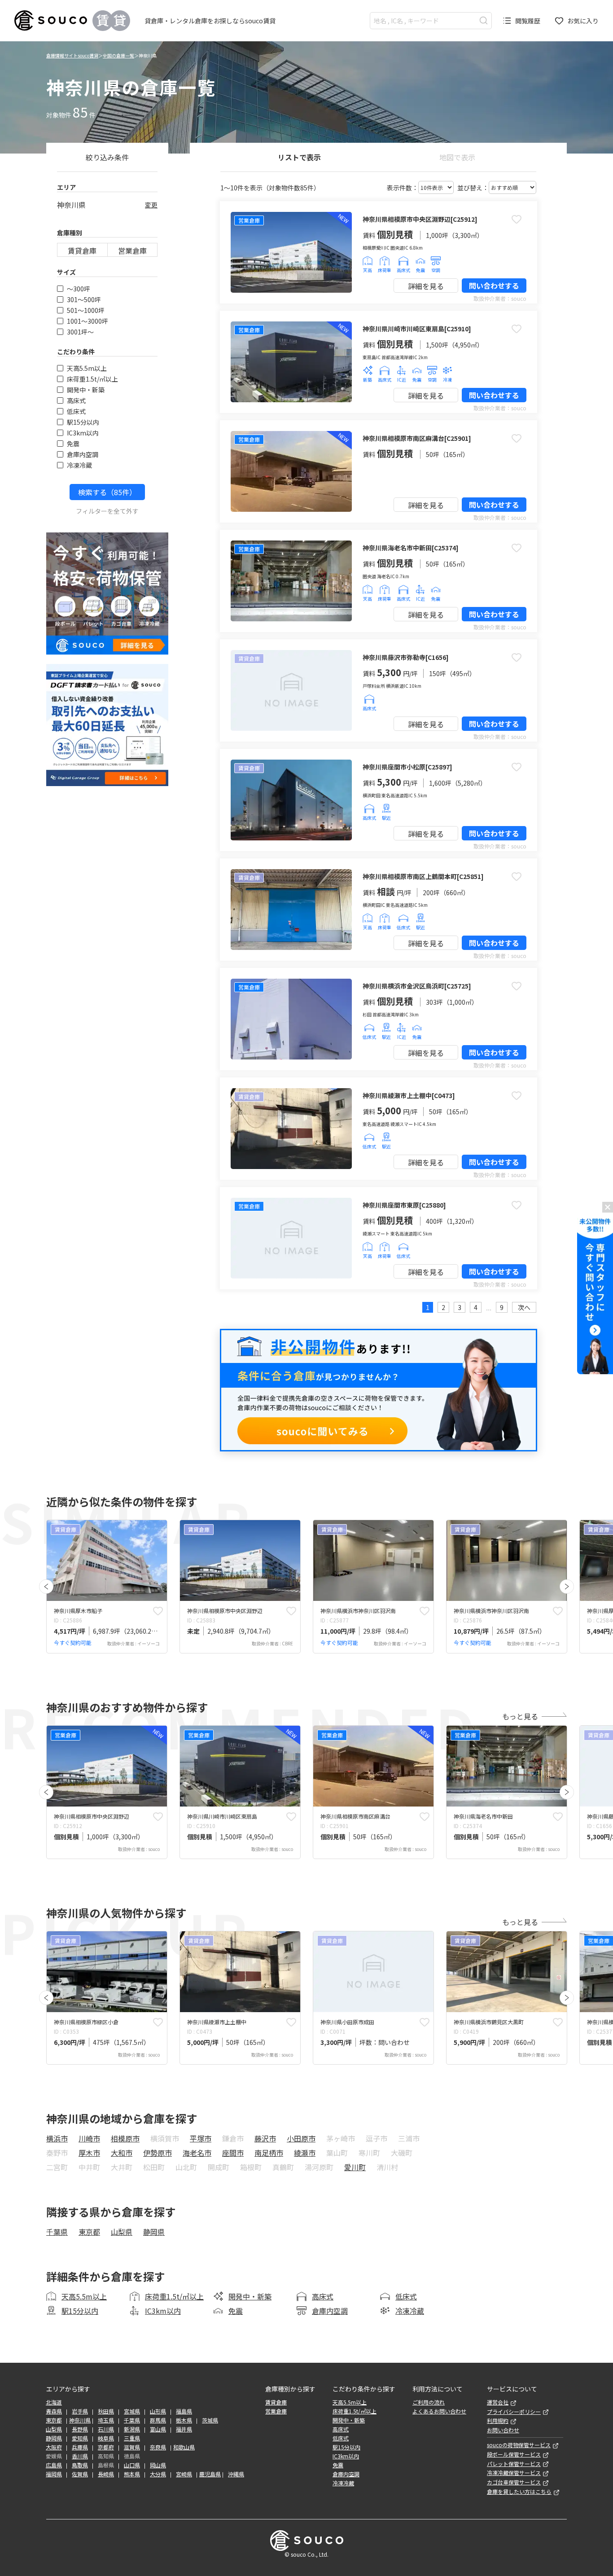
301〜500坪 (84, 299)
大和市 (122, 2153)
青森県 (54, 2411)
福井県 (184, 2429)
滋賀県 (132, 2447)
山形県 (158, 2411)
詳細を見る (426, 286)
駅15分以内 (83, 422)
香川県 (80, 2456)
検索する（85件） (107, 492)
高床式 (76, 400)
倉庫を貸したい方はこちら (519, 2492)
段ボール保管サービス (514, 2454)
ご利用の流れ (429, 2402)
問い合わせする (494, 286)
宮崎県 (184, 2474)
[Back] (46, 1587)
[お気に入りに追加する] (517, 219)
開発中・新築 (86, 390)
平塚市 (201, 2138)
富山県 (158, 2429)
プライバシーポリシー (514, 2412)
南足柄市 (269, 2153)
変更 (151, 205)
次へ (524, 1307)
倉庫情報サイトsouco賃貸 (72, 55)
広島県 (54, 2465)
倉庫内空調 (83, 454)
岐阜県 (106, 2438)
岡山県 (158, 2465)
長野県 (80, 2429)
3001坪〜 (80, 332)
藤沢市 (265, 2138)
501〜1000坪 (86, 310)
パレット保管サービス (514, 2464)
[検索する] (484, 20)
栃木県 (184, 2420)
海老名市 (197, 2153)
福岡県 (54, 2474)
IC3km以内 (83, 433)
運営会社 (498, 2402)
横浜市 (57, 2138)
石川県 (106, 2429)
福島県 (184, 2411)
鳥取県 (80, 2465)
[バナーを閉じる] (608, 1207)
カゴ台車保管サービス (514, 2482)
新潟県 (132, 2429)
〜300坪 (79, 289)
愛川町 (355, 2167)
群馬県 (158, 2420)
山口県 (132, 2465)
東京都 (89, 2232)
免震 (73, 444)
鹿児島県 (210, 2474)
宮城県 (132, 2411)
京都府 (106, 2447)
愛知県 (80, 2438)
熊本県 (132, 2474)
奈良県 (158, 2447)
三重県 (132, 2438)
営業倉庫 (132, 251)
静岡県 (154, 2232)
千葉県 (57, 2232)
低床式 (76, 411)
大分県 (158, 2474)
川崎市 (89, 2138)
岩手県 (80, 2411)
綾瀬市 (305, 2153)
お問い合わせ (503, 2430)
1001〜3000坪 (88, 321)
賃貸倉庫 (82, 251)
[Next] (567, 1587)
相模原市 (125, 2138)
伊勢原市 (158, 2153)
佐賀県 (80, 2474)
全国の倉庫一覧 (118, 55)
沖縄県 (236, 2474)
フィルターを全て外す (107, 511)
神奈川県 (80, 2420)
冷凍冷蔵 (79, 465)
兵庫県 (80, 2447)
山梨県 (122, 2232)
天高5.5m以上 (87, 368)
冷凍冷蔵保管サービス (514, 2473)
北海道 (54, 2402)
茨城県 (210, 2420)
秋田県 (106, 2411)
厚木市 (89, 2153)
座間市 (233, 2153)
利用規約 (498, 2421)
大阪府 (54, 2447)
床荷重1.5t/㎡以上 (92, 379)
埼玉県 (106, 2420)
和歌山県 (184, 2447)
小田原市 (301, 2138)
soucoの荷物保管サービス (519, 2445)
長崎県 (106, 2474)
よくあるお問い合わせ (439, 2411)
